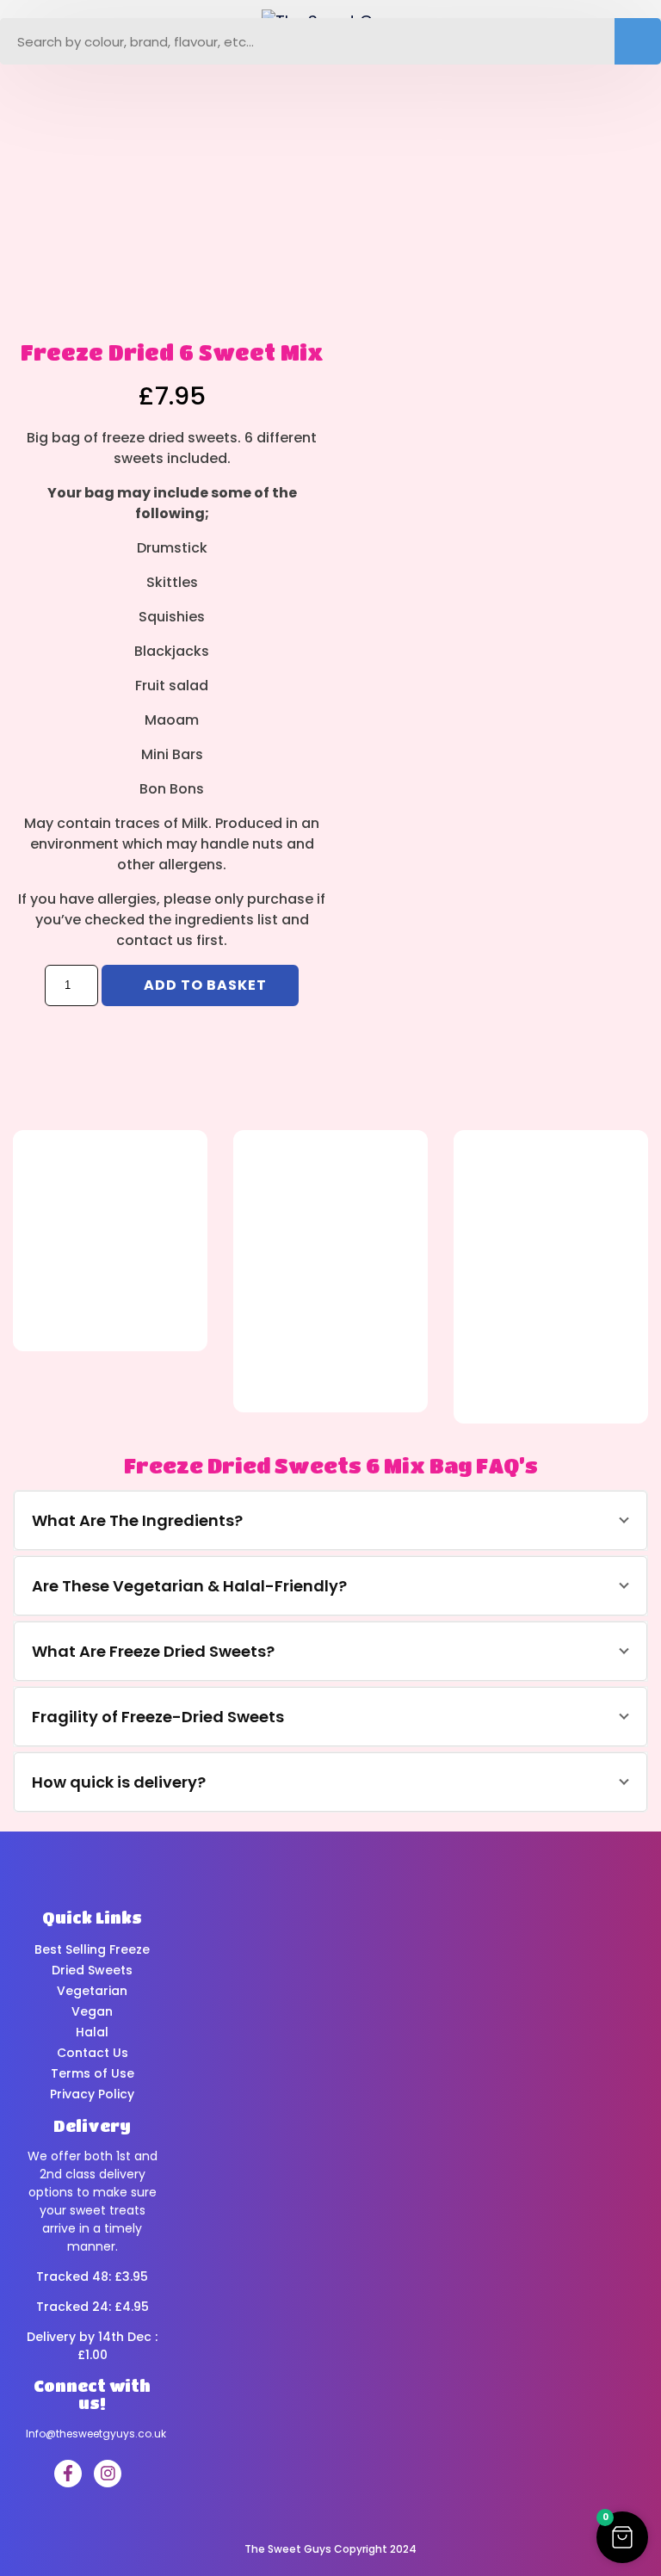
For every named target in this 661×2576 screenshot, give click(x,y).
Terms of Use (93, 2073)
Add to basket (205, 985)
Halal (92, 2032)
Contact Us (93, 2053)
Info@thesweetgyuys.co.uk (96, 2434)
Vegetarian (92, 1991)
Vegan (92, 2011)
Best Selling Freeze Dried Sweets (92, 1960)
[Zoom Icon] (156, 186)
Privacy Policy (92, 2094)
